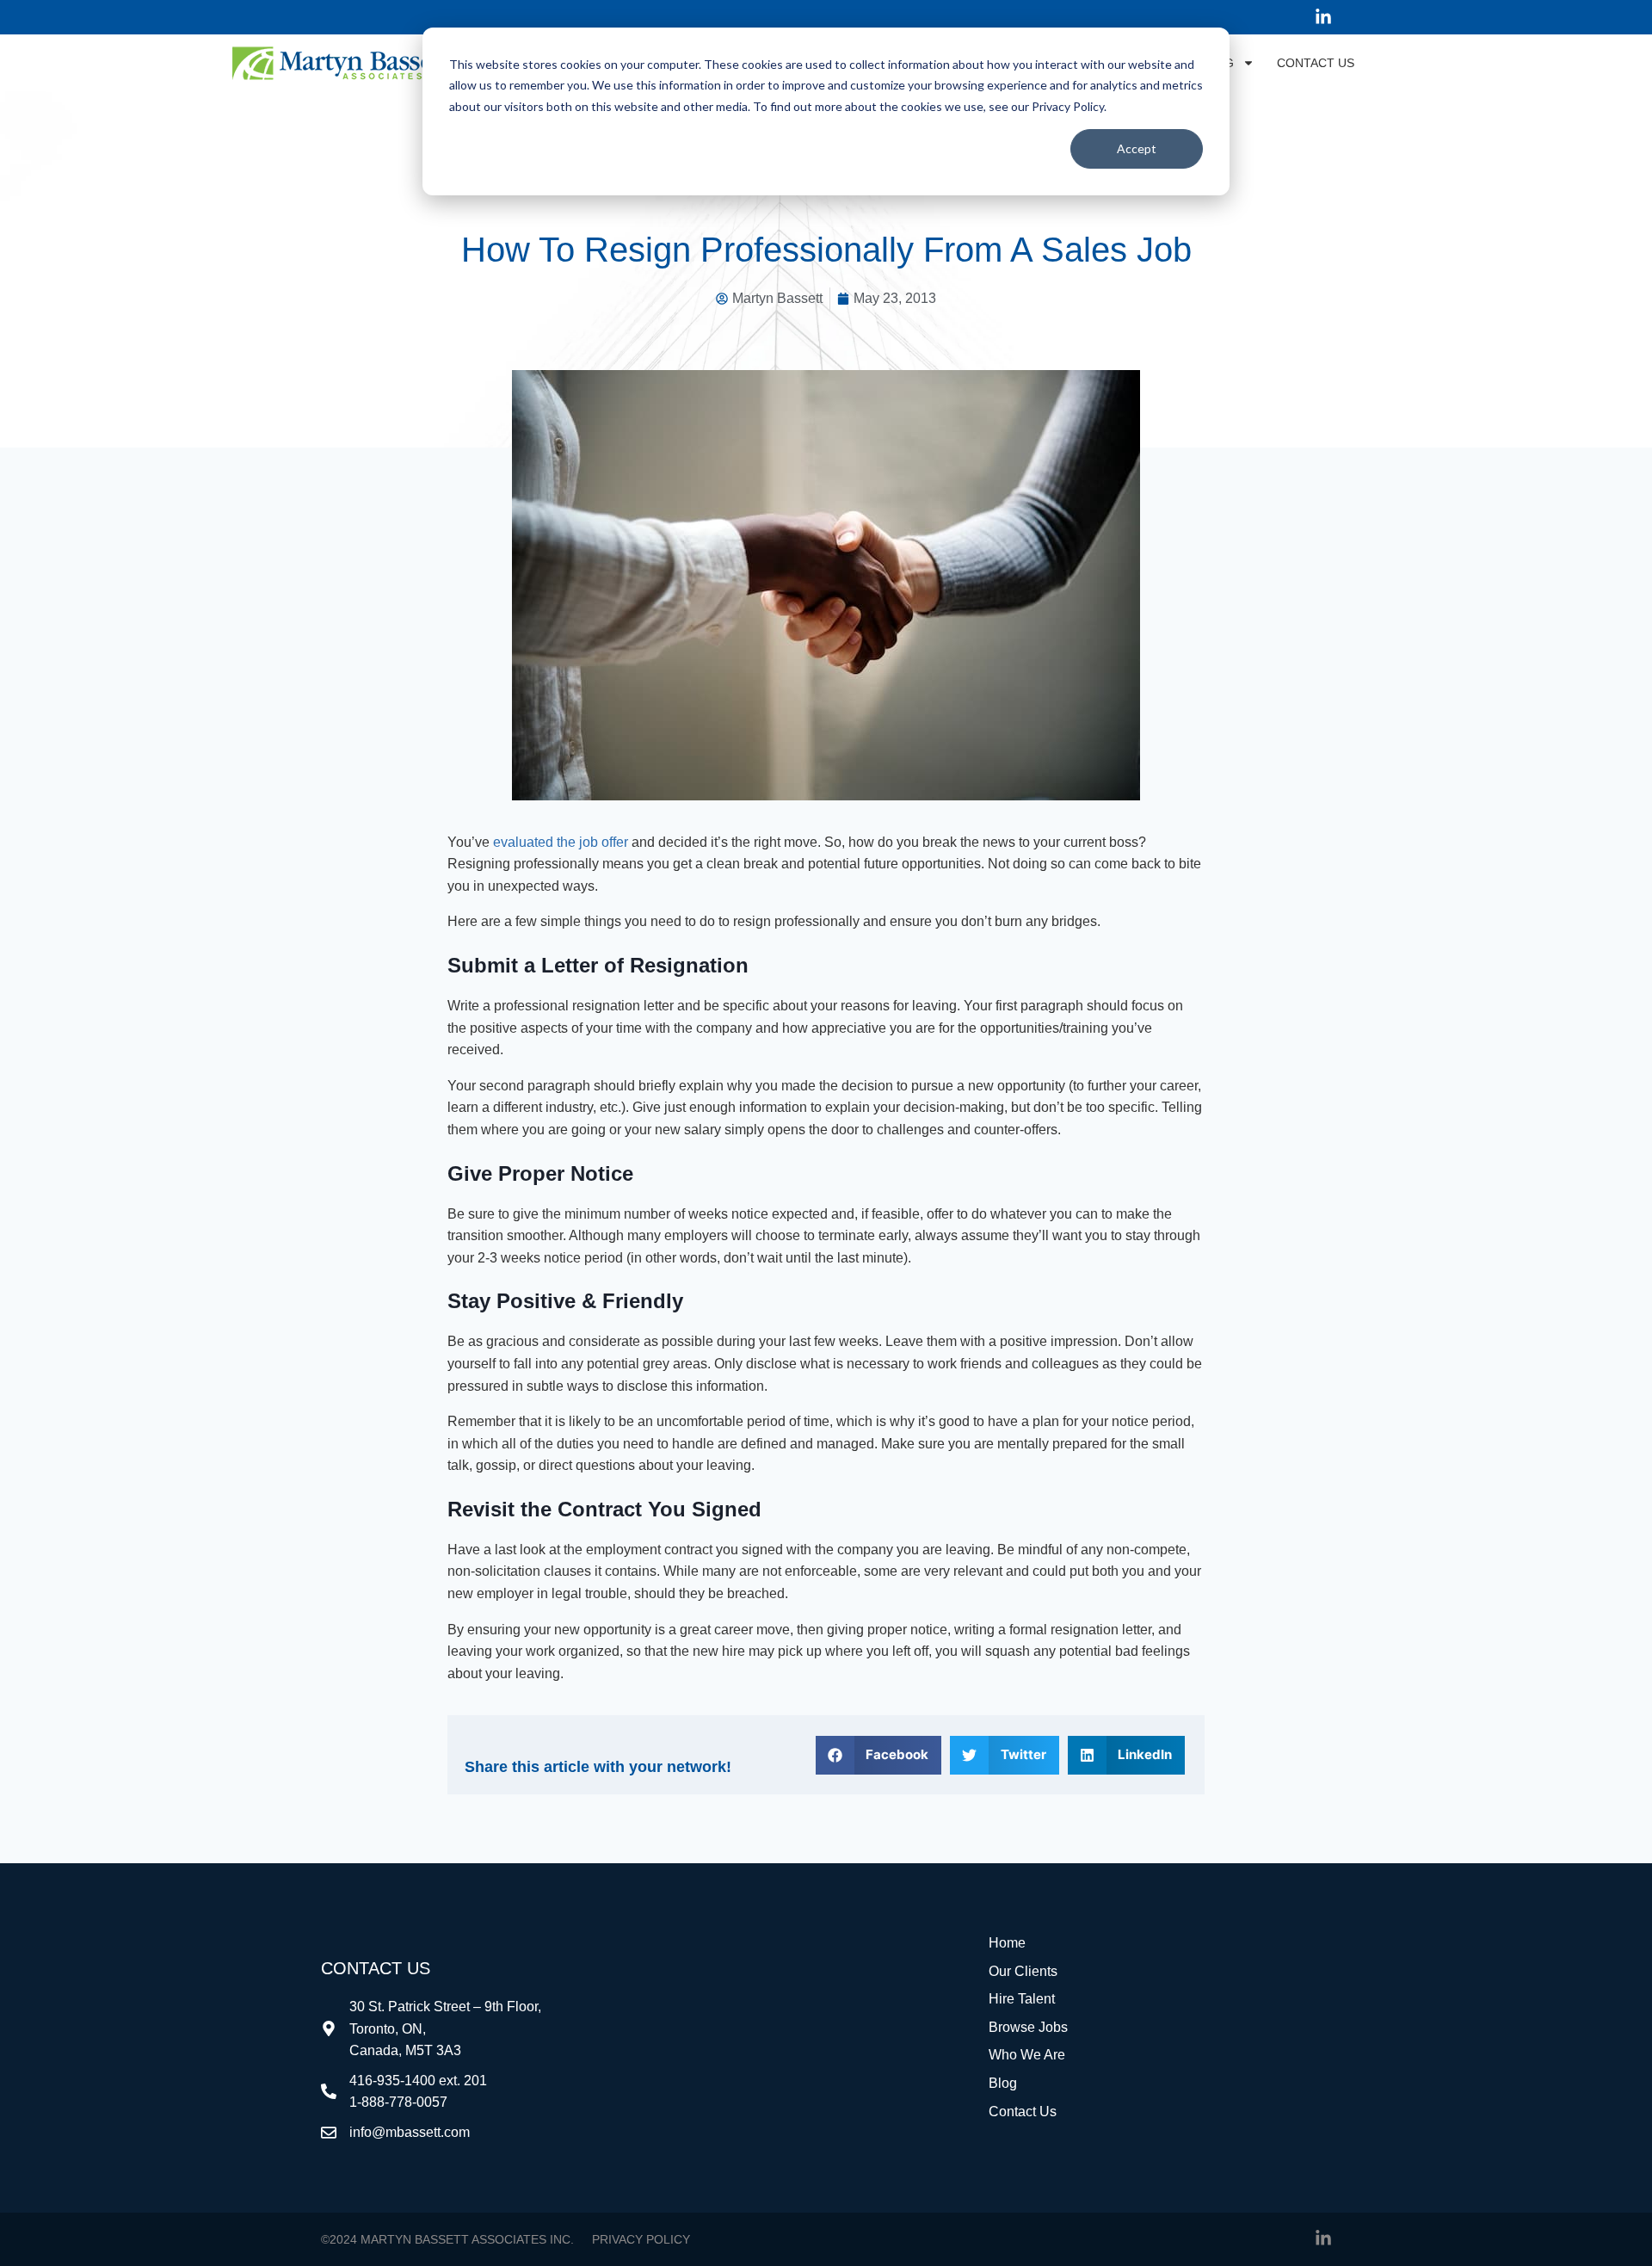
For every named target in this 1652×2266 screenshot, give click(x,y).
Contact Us (1316, 63)
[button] (879, 1755)
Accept (1137, 148)
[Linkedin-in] (1323, 17)
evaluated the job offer (561, 842)
